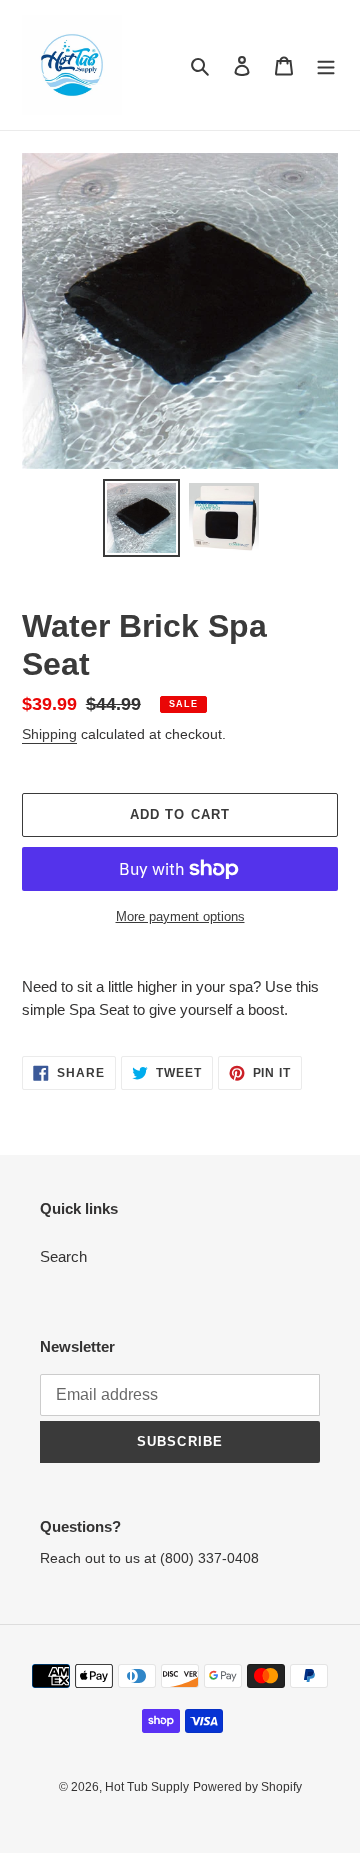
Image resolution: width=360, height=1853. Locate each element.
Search (63, 1256)
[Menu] (326, 65)
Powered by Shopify (247, 1787)
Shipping (49, 734)
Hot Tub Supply (147, 1787)
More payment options (180, 916)
